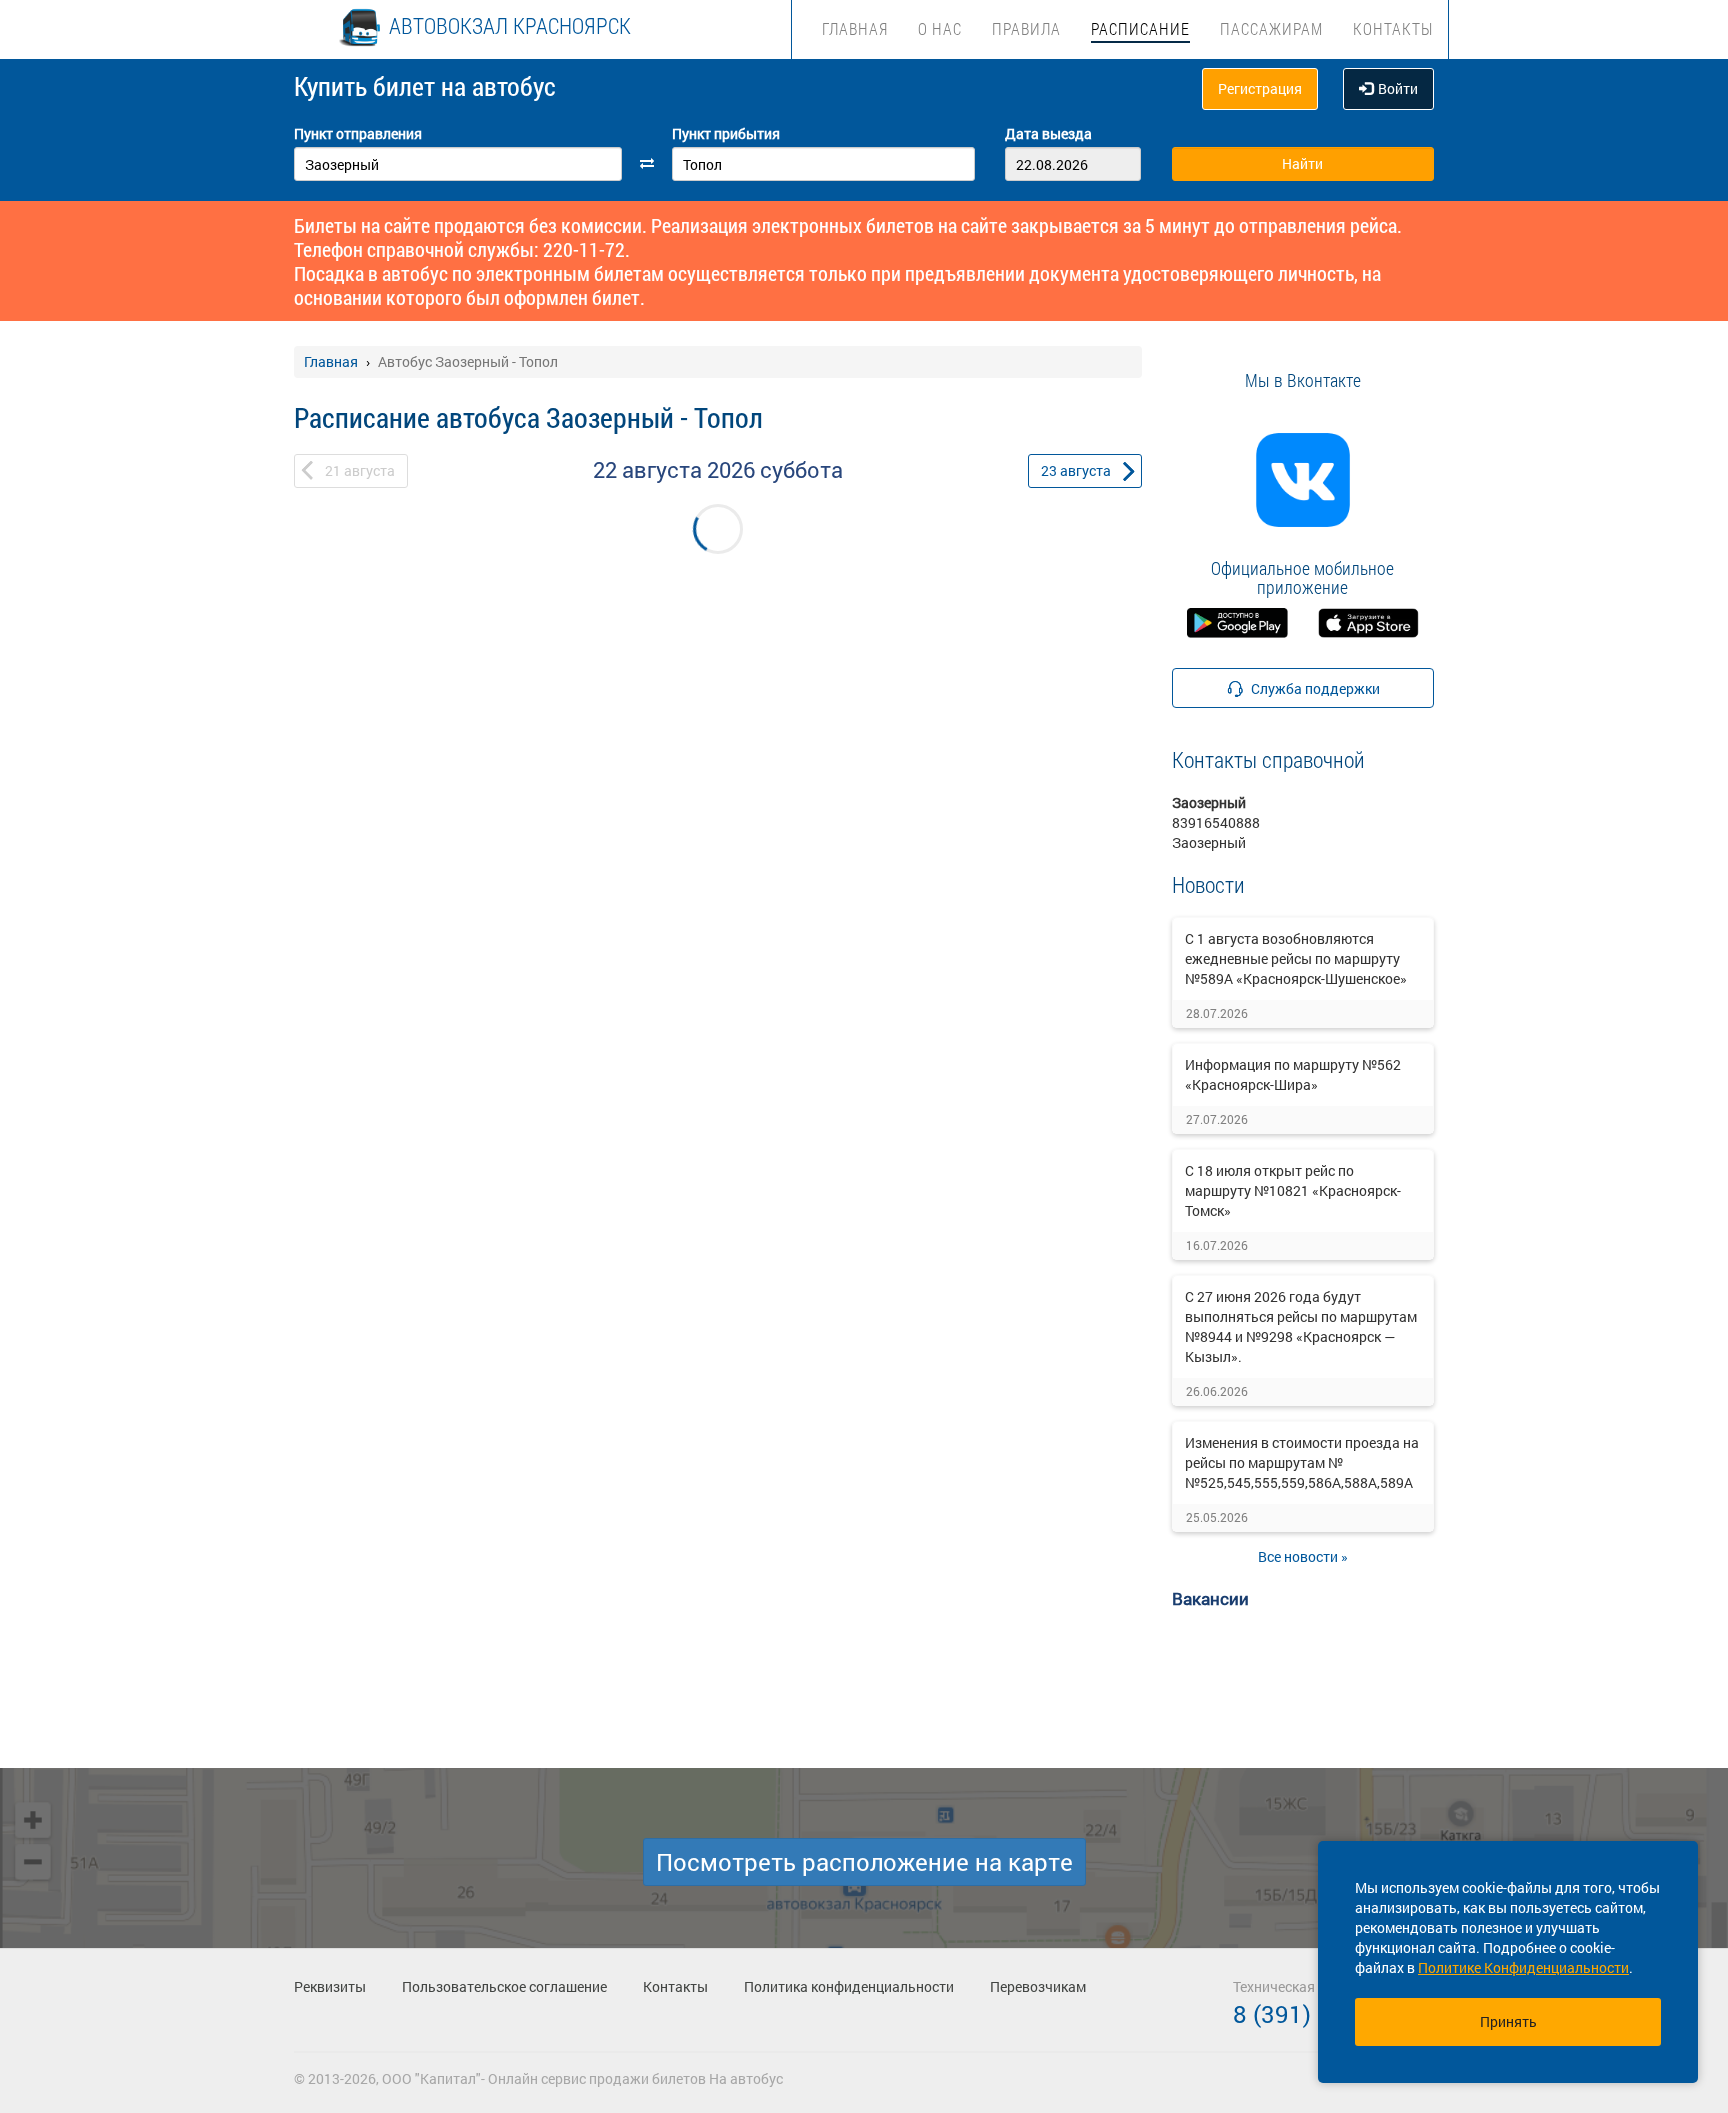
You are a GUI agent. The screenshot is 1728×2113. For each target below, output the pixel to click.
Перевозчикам (1038, 1986)
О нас (940, 28)
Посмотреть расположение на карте (864, 1862)
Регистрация (1260, 88)
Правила (1026, 28)
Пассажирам (1271, 28)
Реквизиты (330, 1986)
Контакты (1393, 28)
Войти (1398, 88)
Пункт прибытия (726, 133)
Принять (1508, 2021)
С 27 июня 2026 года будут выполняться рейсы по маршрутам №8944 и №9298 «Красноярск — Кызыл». (1301, 1326)
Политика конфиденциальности (849, 1986)
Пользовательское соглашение (504, 1986)
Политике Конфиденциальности (1523, 1967)
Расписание (1140, 28)
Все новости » (1303, 1556)
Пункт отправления (358, 133)
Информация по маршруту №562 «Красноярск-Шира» (1293, 1074)
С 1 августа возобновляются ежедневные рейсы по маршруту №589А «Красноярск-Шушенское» (1296, 958)
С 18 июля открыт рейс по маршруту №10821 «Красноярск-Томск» (1293, 1190)
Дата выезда (1048, 133)
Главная (855, 28)
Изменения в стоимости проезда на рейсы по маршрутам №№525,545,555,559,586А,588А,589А (1302, 1462)
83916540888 (1216, 822)
